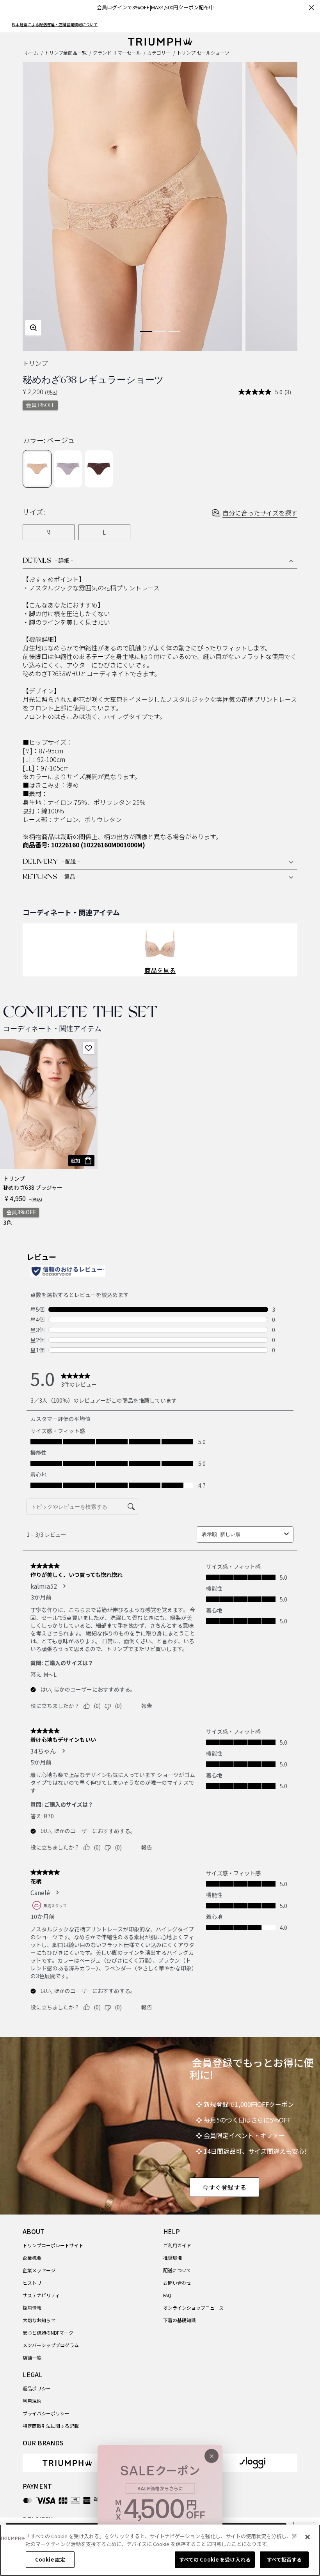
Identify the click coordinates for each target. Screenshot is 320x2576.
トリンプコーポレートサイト (53, 2245)
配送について (177, 2270)
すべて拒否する (284, 2559)
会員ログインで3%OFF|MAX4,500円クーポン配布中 (155, 7)
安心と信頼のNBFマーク (48, 2332)
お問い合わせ (177, 2283)
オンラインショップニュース (193, 2308)
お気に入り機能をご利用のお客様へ (43, 24)
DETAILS (48, 561)
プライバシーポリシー (46, 2413)
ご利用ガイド (177, 2245)
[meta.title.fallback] (160, 41)
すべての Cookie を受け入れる (215, 2559)
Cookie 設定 (50, 2559)
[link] (67, 2463)
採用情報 (32, 2308)
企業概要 (32, 2258)
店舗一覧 (32, 2357)
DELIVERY (51, 862)
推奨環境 (172, 2258)
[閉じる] (308, 2537)
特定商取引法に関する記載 (51, 2426)
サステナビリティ (41, 2295)
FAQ (167, 2295)
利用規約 (32, 2401)
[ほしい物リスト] (89, 1048)
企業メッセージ (39, 2270)
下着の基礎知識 (180, 2320)
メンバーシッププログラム (51, 2345)
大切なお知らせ (39, 2320)
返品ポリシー (37, 2388)
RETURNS (51, 877)
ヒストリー (34, 2283)
